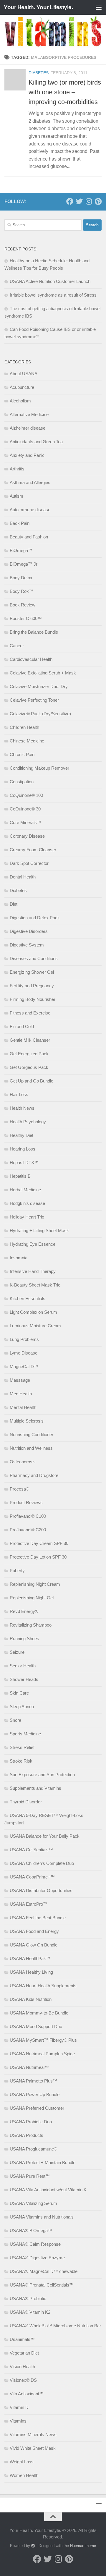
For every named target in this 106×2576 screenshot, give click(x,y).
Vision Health (22, 2367)
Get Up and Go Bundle (32, 1081)
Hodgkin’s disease (27, 1203)
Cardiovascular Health (31, 659)
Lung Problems (24, 1339)
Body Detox (21, 578)
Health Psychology (28, 1122)
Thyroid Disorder (26, 1802)
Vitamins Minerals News (33, 2435)
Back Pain (20, 523)
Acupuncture (22, 387)
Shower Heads (24, 1679)
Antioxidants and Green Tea (36, 442)
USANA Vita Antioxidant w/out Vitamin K (48, 2190)
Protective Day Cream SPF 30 (39, 1543)
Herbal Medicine (25, 1190)
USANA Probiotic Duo (31, 2122)
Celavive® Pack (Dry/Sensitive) (40, 714)
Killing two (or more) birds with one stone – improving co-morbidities (65, 92)
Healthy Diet (21, 1135)
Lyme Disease (24, 1353)
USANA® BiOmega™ (31, 2230)
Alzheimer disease (28, 428)
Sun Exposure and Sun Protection (42, 1775)
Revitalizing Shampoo (31, 1625)
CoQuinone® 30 (25, 809)
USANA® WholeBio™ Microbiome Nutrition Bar (55, 2326)
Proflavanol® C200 (28, 1530)
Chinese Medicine (27, 741)
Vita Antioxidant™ (27, 2394)
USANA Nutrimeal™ (29, 2067)
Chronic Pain (22, 754)
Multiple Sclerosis (27, 1421)
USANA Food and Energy (34, 1931)
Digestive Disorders (29, 931)
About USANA (24, 374)
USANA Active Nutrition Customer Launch (50, 281)
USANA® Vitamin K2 (30, 2312)
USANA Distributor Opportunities (41, 1890)
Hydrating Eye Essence (33, 1244)
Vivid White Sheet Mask (33, 2448)
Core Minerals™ (25, 822)
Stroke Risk (21, 1761)
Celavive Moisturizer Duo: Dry (39, 686)
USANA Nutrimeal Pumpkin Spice (42, 2054)
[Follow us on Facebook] (70, 201)
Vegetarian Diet (24, 2353)
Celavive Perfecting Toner (34, 700)
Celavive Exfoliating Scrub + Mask (43, 673)
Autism (16, 496)
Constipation (22, 782)
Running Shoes (24, 1639)
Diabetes (39, 73)
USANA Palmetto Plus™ (33, 2081)
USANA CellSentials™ (31, 1850)
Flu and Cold (22, 1026)
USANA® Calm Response (35, 2244)
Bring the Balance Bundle (34, 632)
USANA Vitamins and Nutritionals (42, 2217)
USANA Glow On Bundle (34, 1945)
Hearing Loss (23, 1149)
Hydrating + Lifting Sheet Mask (39, 1230)
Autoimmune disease (30, 510)
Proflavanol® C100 (28, 1516)
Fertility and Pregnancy (32, 986)
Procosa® (19, 1489)
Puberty (17, 1571)
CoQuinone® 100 (26, 795)
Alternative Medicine (29, 414)
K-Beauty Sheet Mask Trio (35, 1285)
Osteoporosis (23, 1462)
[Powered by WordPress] (33, 2546)
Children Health (24, 727)
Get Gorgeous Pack (29, 1067)
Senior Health (23, 1666)
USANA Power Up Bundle (35, 2094)
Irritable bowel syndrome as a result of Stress (53, 295)
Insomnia (19, 1258)
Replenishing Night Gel (32, 1598)
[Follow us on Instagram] (89, 201)
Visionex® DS (23, 2380)
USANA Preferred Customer (37, 2108)
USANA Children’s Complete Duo (42, 1863)
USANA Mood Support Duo (36, 2026)
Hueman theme (83, 2546)
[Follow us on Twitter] (79, 201)
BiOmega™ (21, 550)
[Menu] (99, 7)
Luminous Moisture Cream (35, 1326)
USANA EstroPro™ (29, 1904)
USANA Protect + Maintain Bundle (43, 2162)
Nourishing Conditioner (32, 1435)
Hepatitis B (20, 1176)
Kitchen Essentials (28, 1298)
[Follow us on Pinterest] (98, 201)
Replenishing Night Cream (35, 1584)
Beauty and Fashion (29, 537)
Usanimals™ (22, 2339)
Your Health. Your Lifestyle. (38, 7)
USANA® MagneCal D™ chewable (44, 2271)
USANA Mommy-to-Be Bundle (39, 2013)
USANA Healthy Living (31, 1972)
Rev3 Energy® (24, 1611)
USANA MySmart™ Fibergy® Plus (43, 2040)
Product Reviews (26, 1503)
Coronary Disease (27, 836)
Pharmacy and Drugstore (34, 1475)
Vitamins (18, 2421)
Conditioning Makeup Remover (39, 768)
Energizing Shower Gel (32, 972)
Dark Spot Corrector (29, 863)
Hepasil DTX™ (24, 1162)
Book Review (23, 605)
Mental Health (23, 1407)
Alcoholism (20, 401)
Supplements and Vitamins (35, 1788)
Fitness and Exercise (30, 1013)
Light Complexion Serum (33, 1312)
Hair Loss (19, 1094)
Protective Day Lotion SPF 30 (38, 1557)
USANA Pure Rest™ (30, 2176)
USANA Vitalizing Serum (33, 2203)
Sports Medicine (25, 1734)
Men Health (21, 1394)
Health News (22, 1108)
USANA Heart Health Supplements (43, 1986)
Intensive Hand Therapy (33, 1271)
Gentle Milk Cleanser (30, 1040)
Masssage (20, 1380)
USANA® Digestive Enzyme (37, 2258)
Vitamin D (19, 2407)
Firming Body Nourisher (33, 999)
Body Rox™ (21, 591)
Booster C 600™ (26, 618)
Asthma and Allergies (30, 482)
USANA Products (26, 2135)
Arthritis (17, 469)
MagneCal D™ (24, 1367)
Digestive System (27, 945)
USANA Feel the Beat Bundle (38, 1918)
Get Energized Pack (29, 1054)
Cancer (17, 646)
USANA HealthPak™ (30, 1958)
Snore (15, 1720)
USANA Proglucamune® (33, 2149)
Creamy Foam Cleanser (33, 850)
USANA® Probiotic (28, 2299)
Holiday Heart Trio (27, 1217)
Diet (14, 904)
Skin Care (19, 1693)
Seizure (17, 1652)
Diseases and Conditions (34, 958)
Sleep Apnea (22, 1707)
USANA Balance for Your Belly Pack (45, 1836)
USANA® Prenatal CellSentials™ (42, 2285)
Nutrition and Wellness (31, 1448)
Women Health (24, 2475)
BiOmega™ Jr (24, 564)
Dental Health (23, 877)
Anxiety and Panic (27, 455)
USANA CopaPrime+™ (32, 1877)
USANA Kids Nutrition (31, 1999)
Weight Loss (22, 2462)
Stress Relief (22, 1747)
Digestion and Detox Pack (35, 918)
